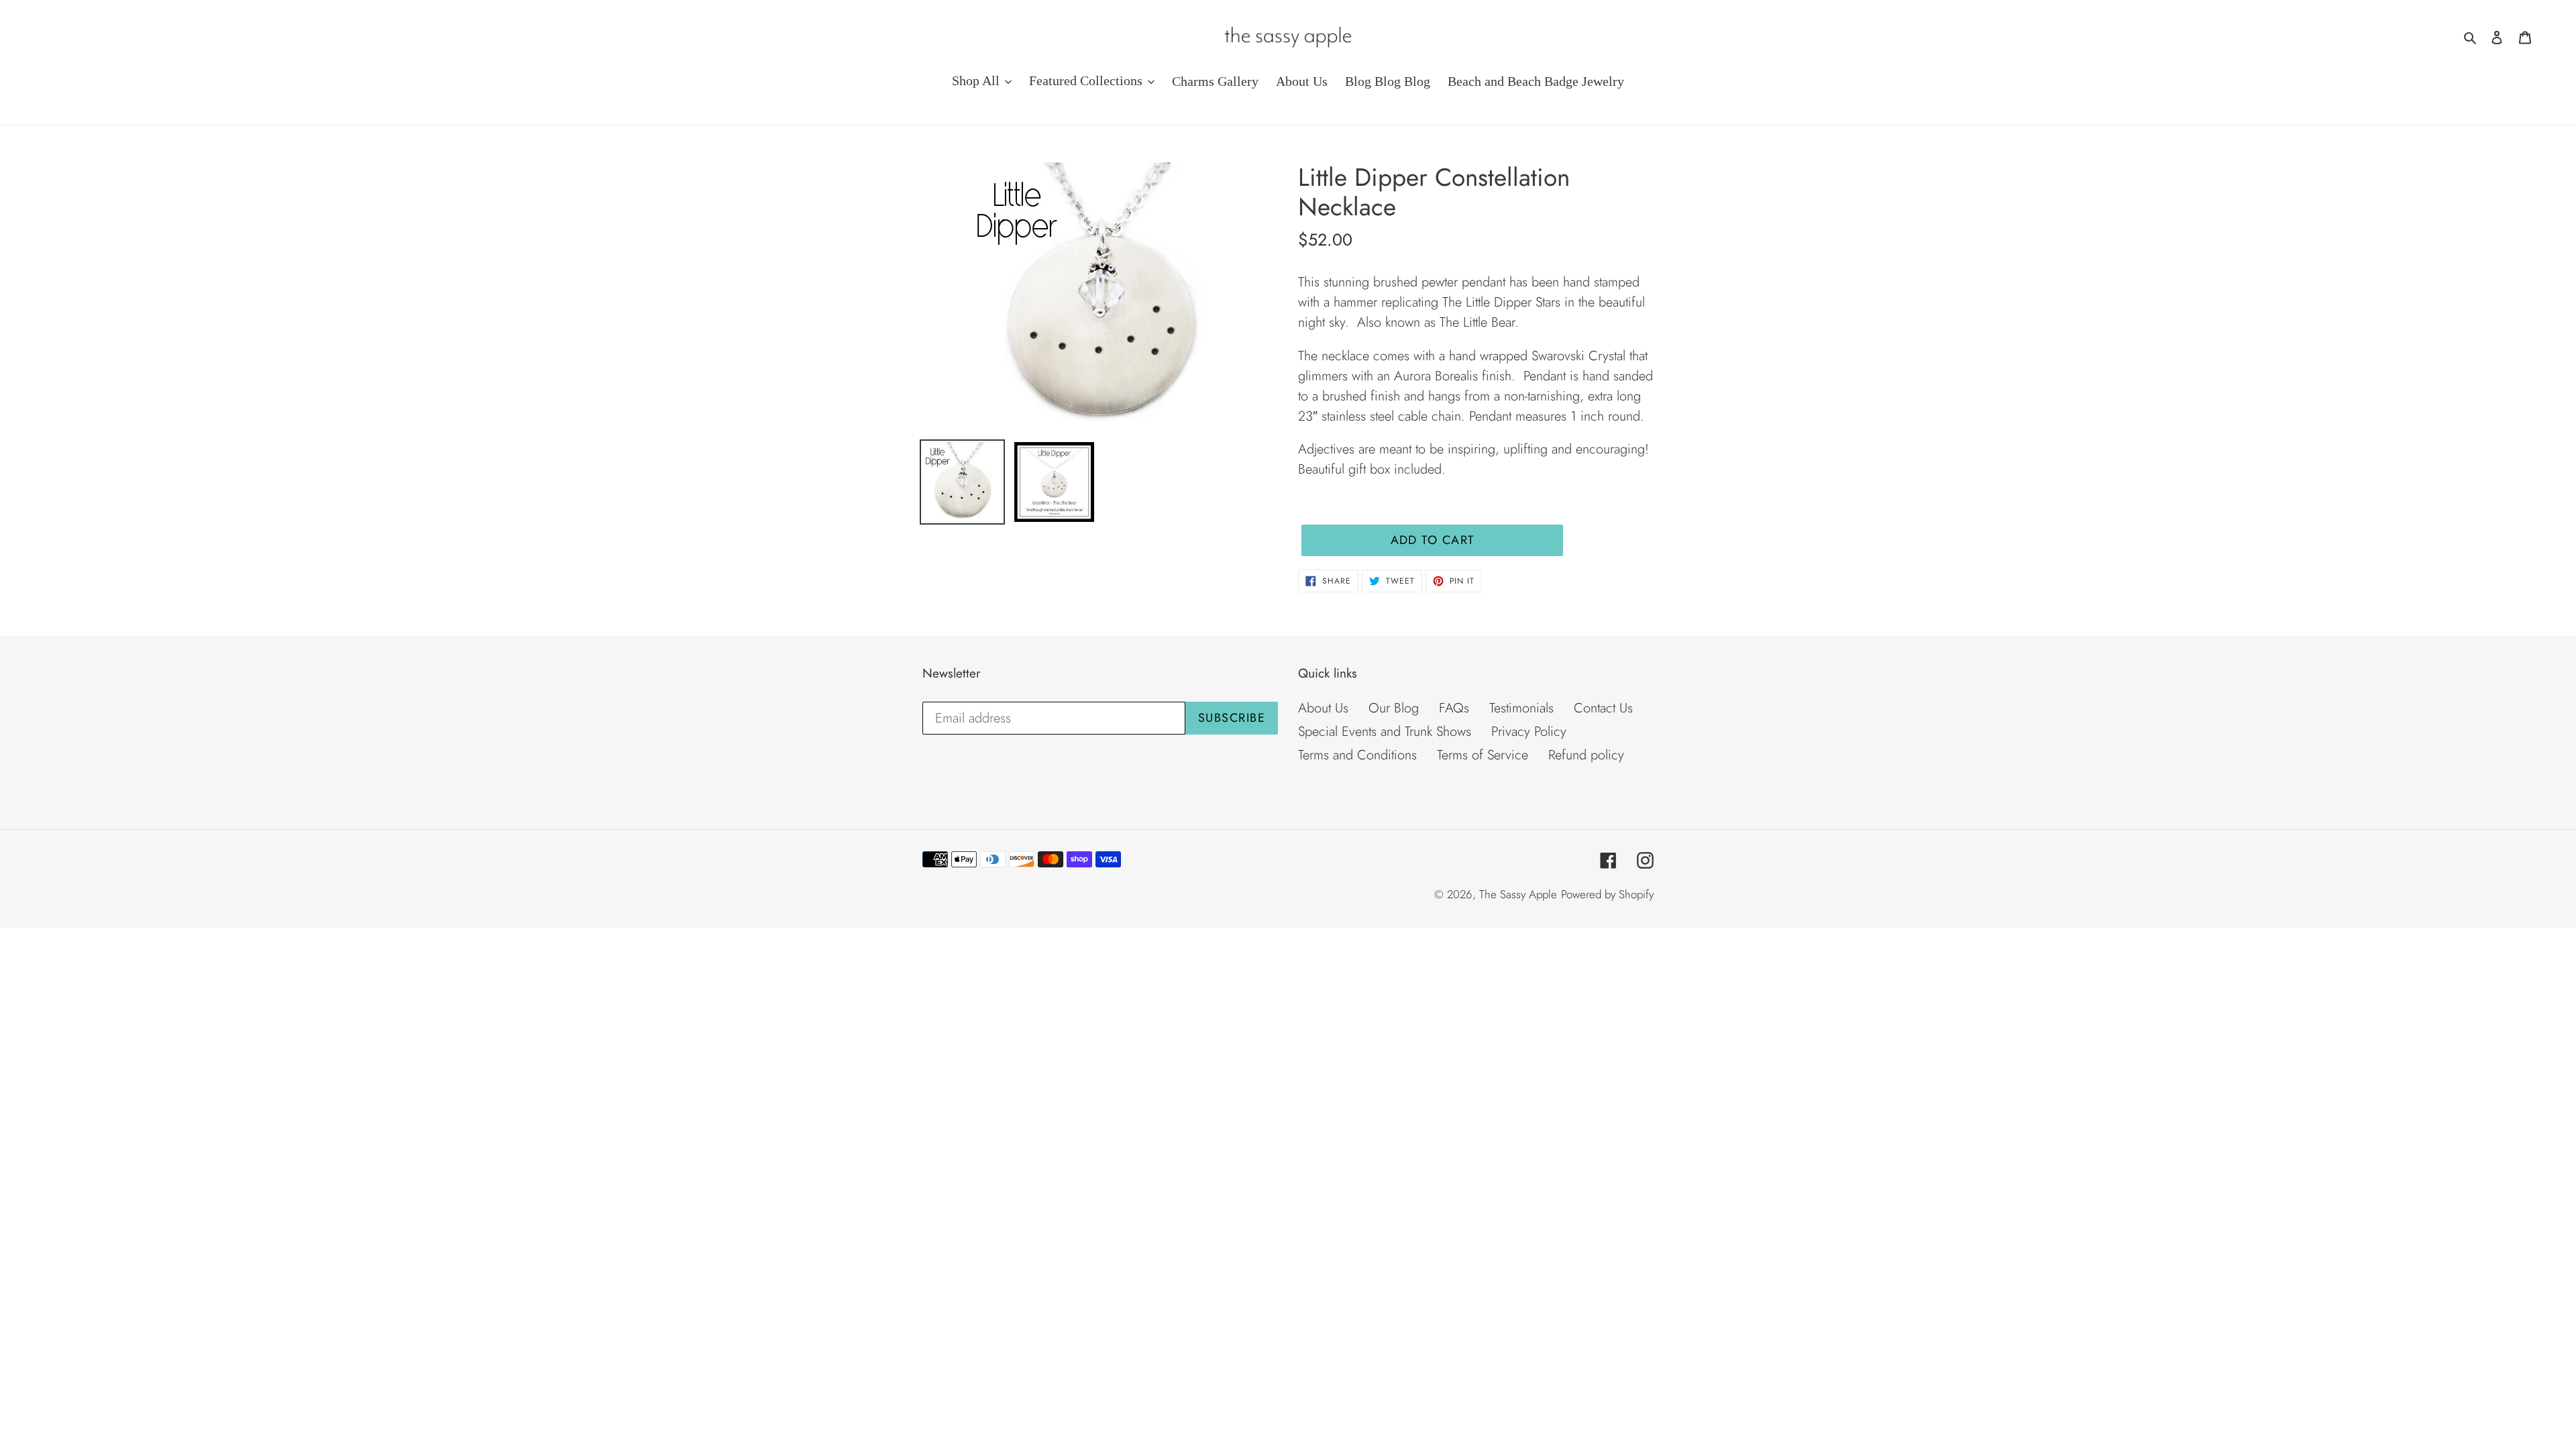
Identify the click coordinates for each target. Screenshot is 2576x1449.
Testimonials (1521, 708)
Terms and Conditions (1357, 755)
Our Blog (1394, 708)
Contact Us (1603, 708)
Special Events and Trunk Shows (1385, 732)
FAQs (1454, 708)
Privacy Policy (1529, 732)
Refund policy (1586, 755)
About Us (1323, 708)
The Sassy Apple (1518, 894)
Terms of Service (1483, 755)
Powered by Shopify (1607, 894)
